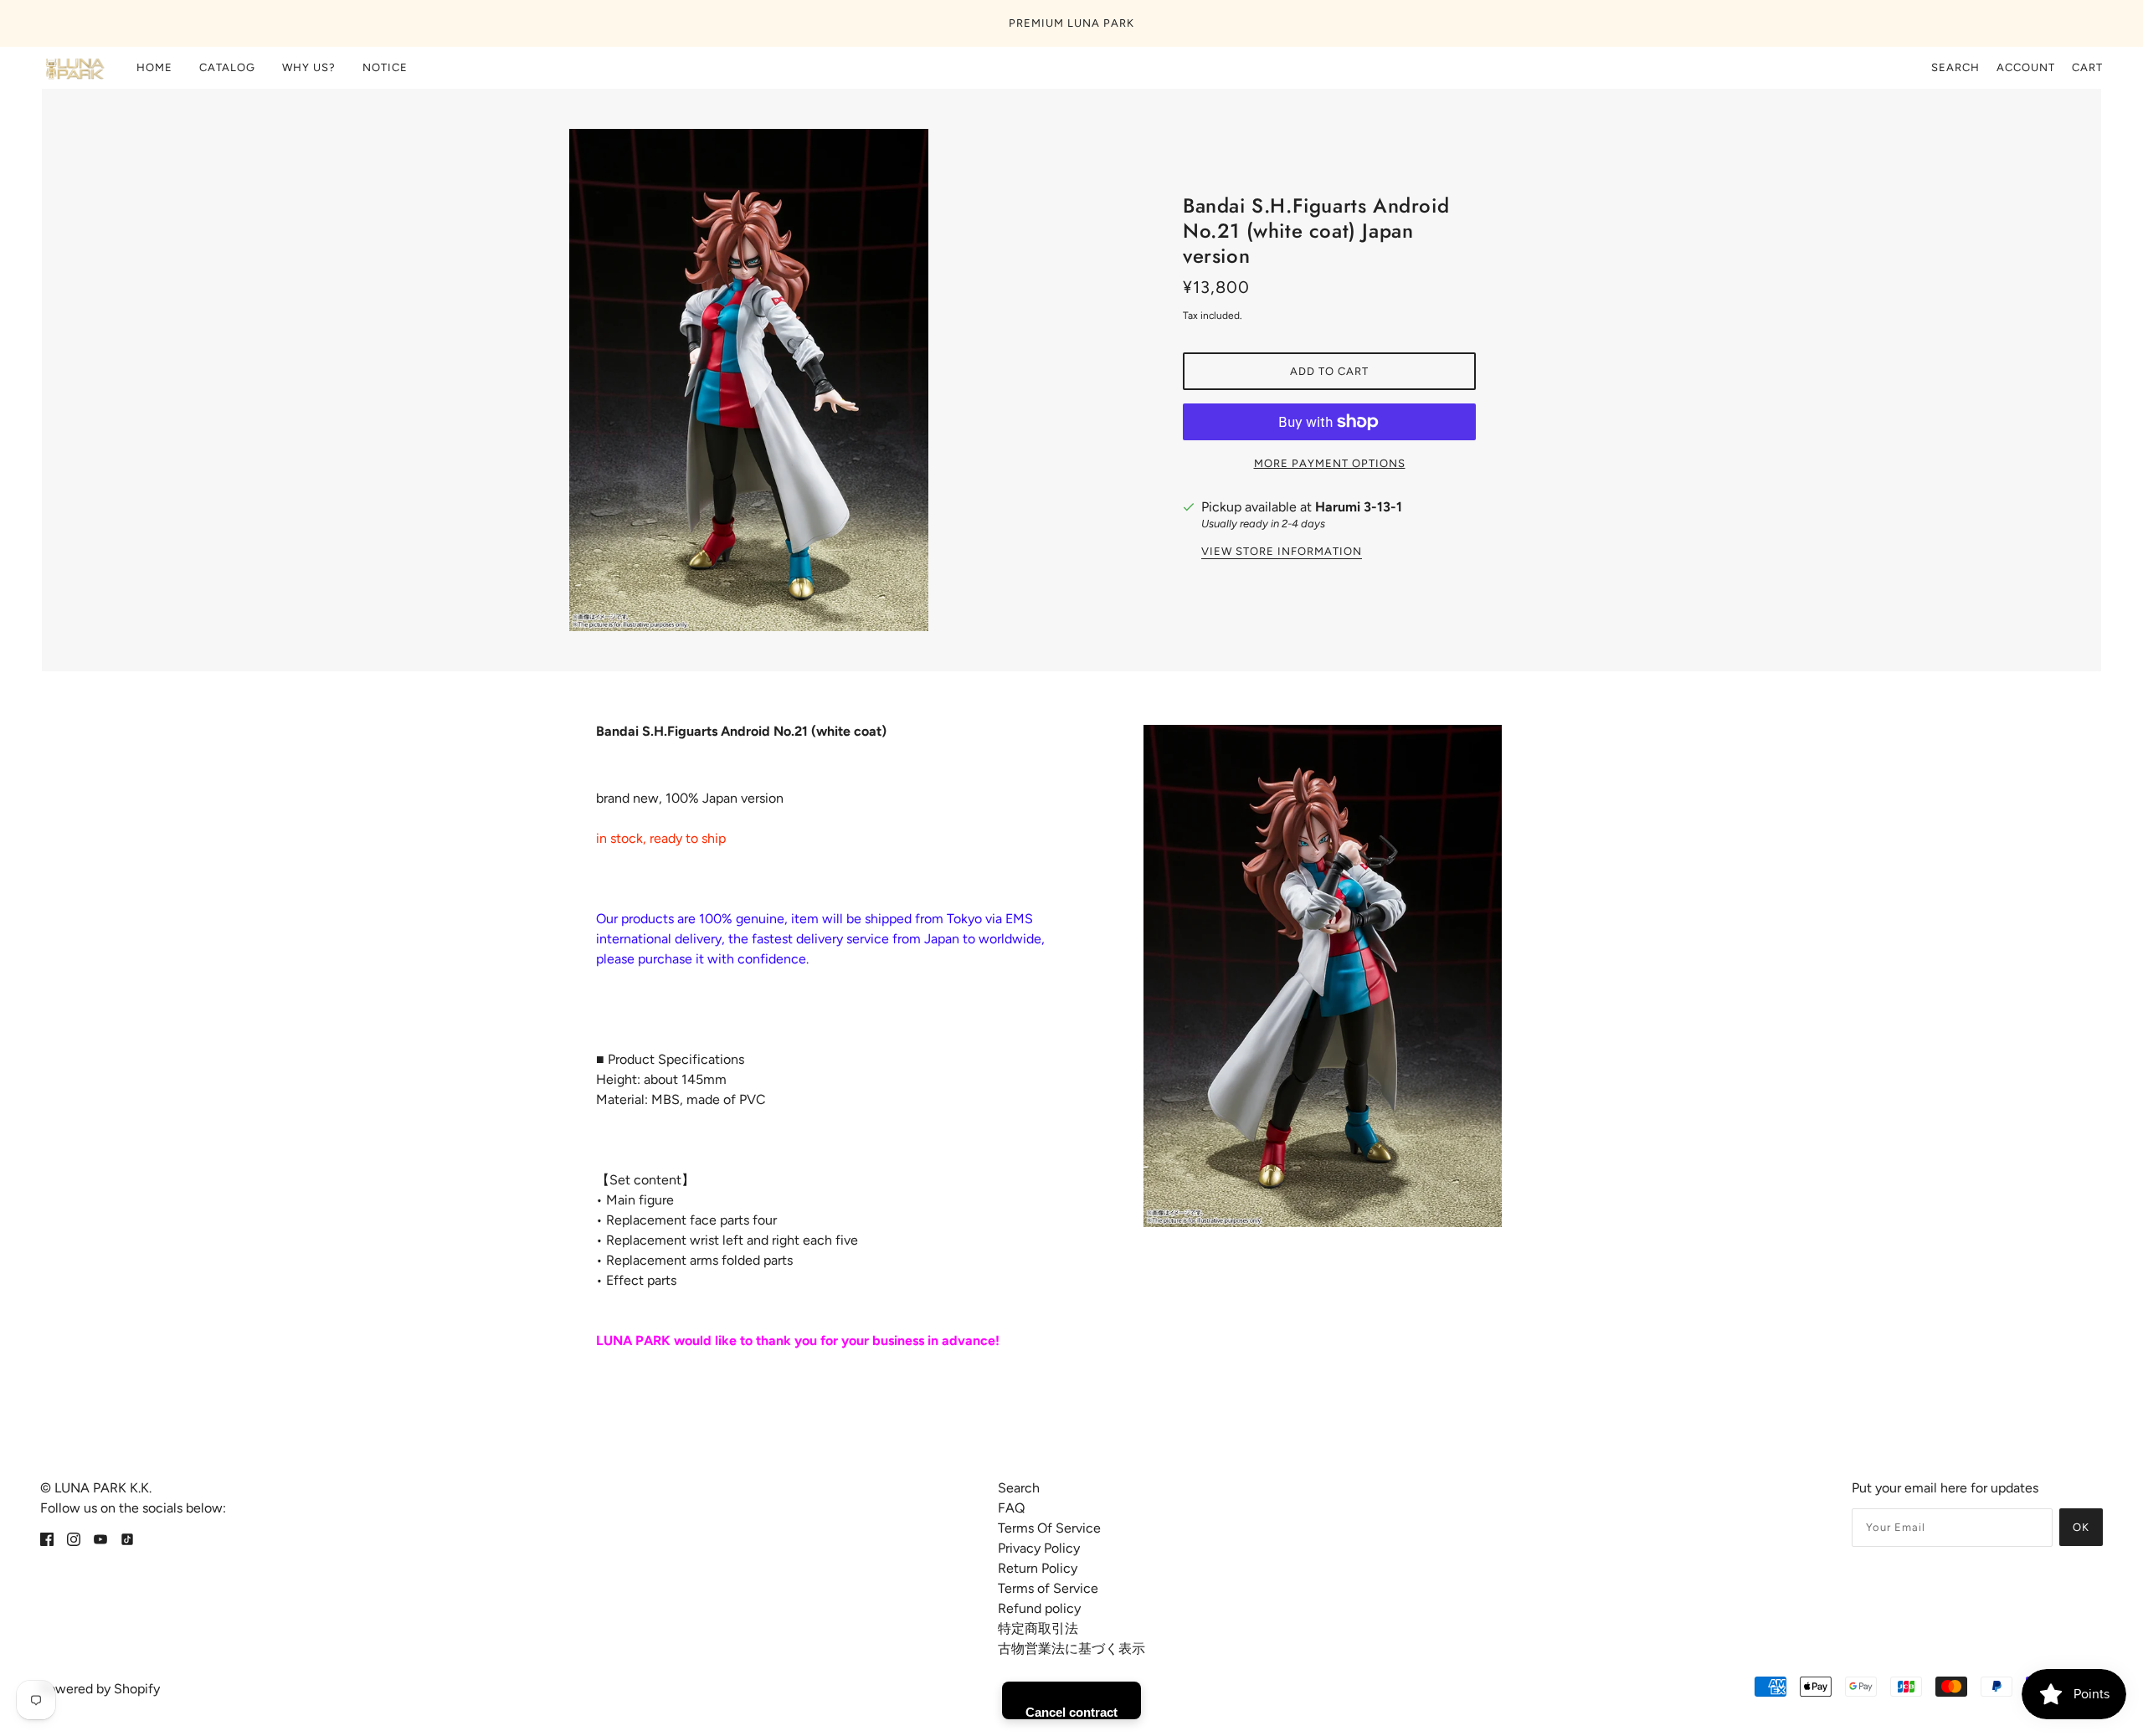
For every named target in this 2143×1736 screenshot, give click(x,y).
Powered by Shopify (100, 1689)
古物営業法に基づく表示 (1071, 1649)
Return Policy (1038, 1568)
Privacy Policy (1039, 1548)
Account (2026, 67)
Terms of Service (1048, 1588)
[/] (74, 68)
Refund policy (1039, 1608)
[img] (47, 1538)
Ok (2081, 1527)
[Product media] (1323, 976)
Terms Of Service (1049, 1528)
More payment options (1330, 463)
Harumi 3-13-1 (1359, 507)
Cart (2087, 67)
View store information (1282, 552)
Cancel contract (1071, 1712)
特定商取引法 (1038, 1628)
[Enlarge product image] (814, 380)
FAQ (1011, 1508)
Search (1955, 67)
